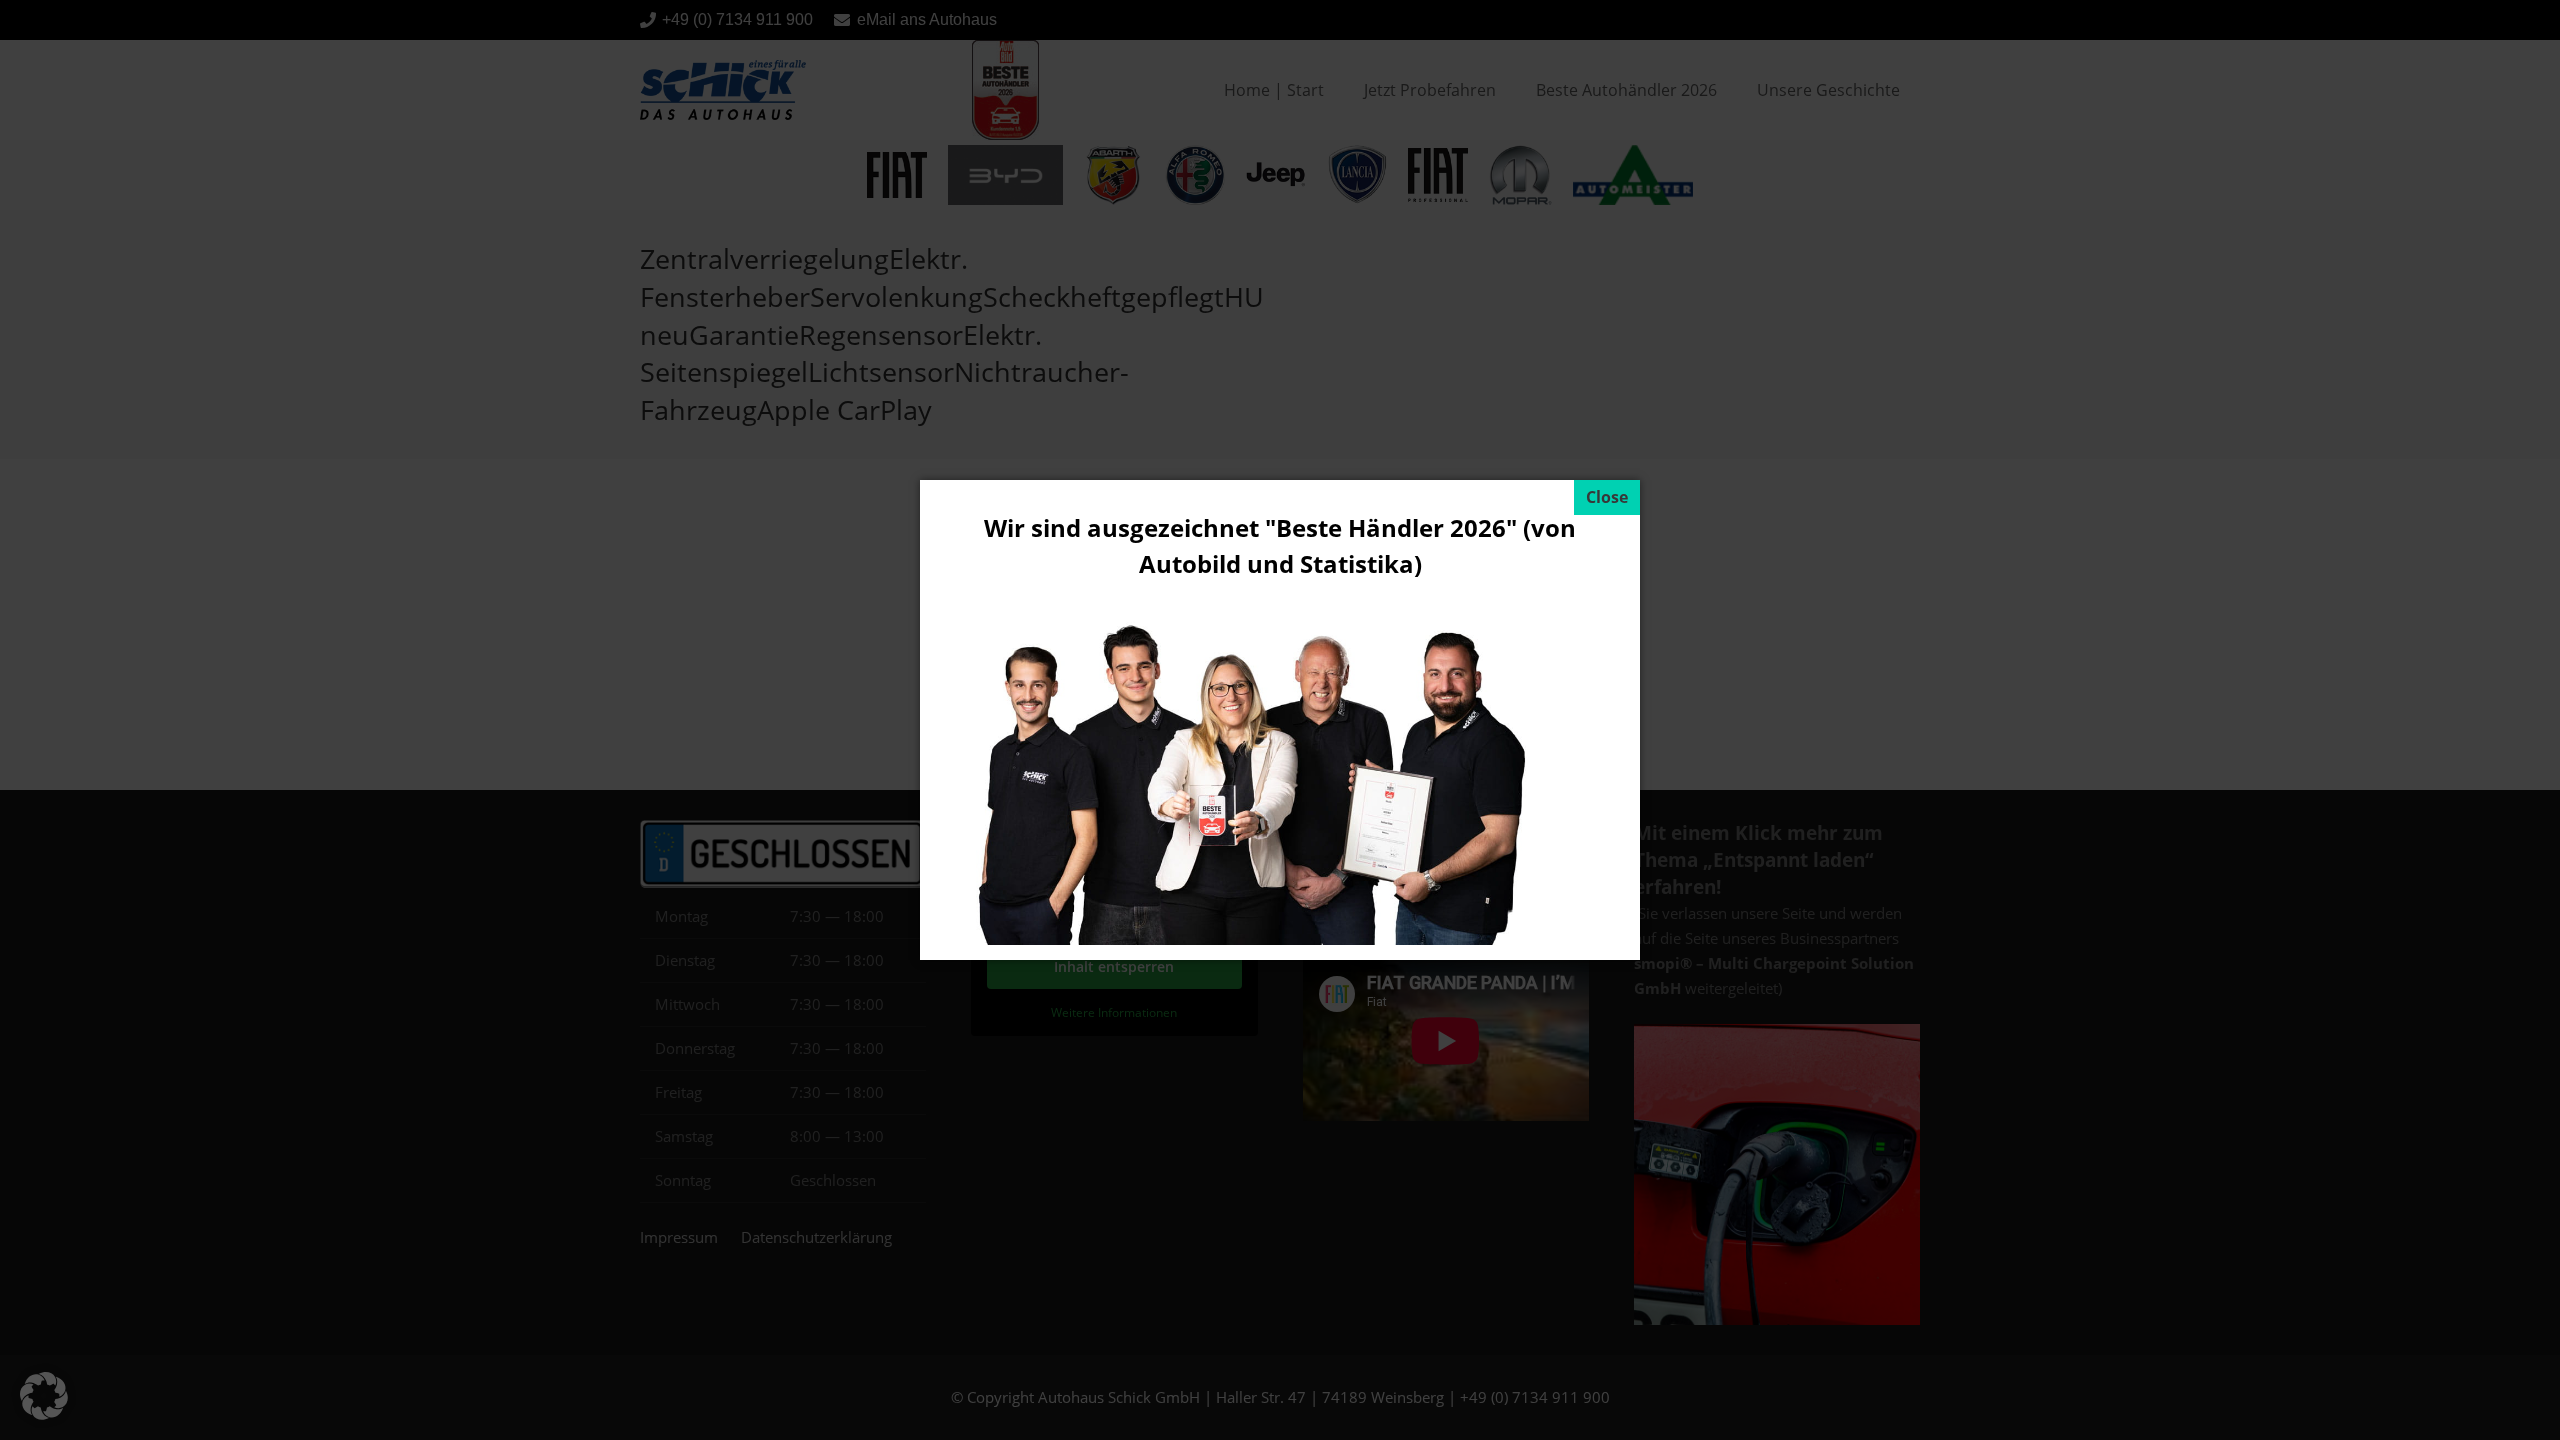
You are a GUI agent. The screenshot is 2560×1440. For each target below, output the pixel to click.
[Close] (1607, 497)
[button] (44, 1396)
